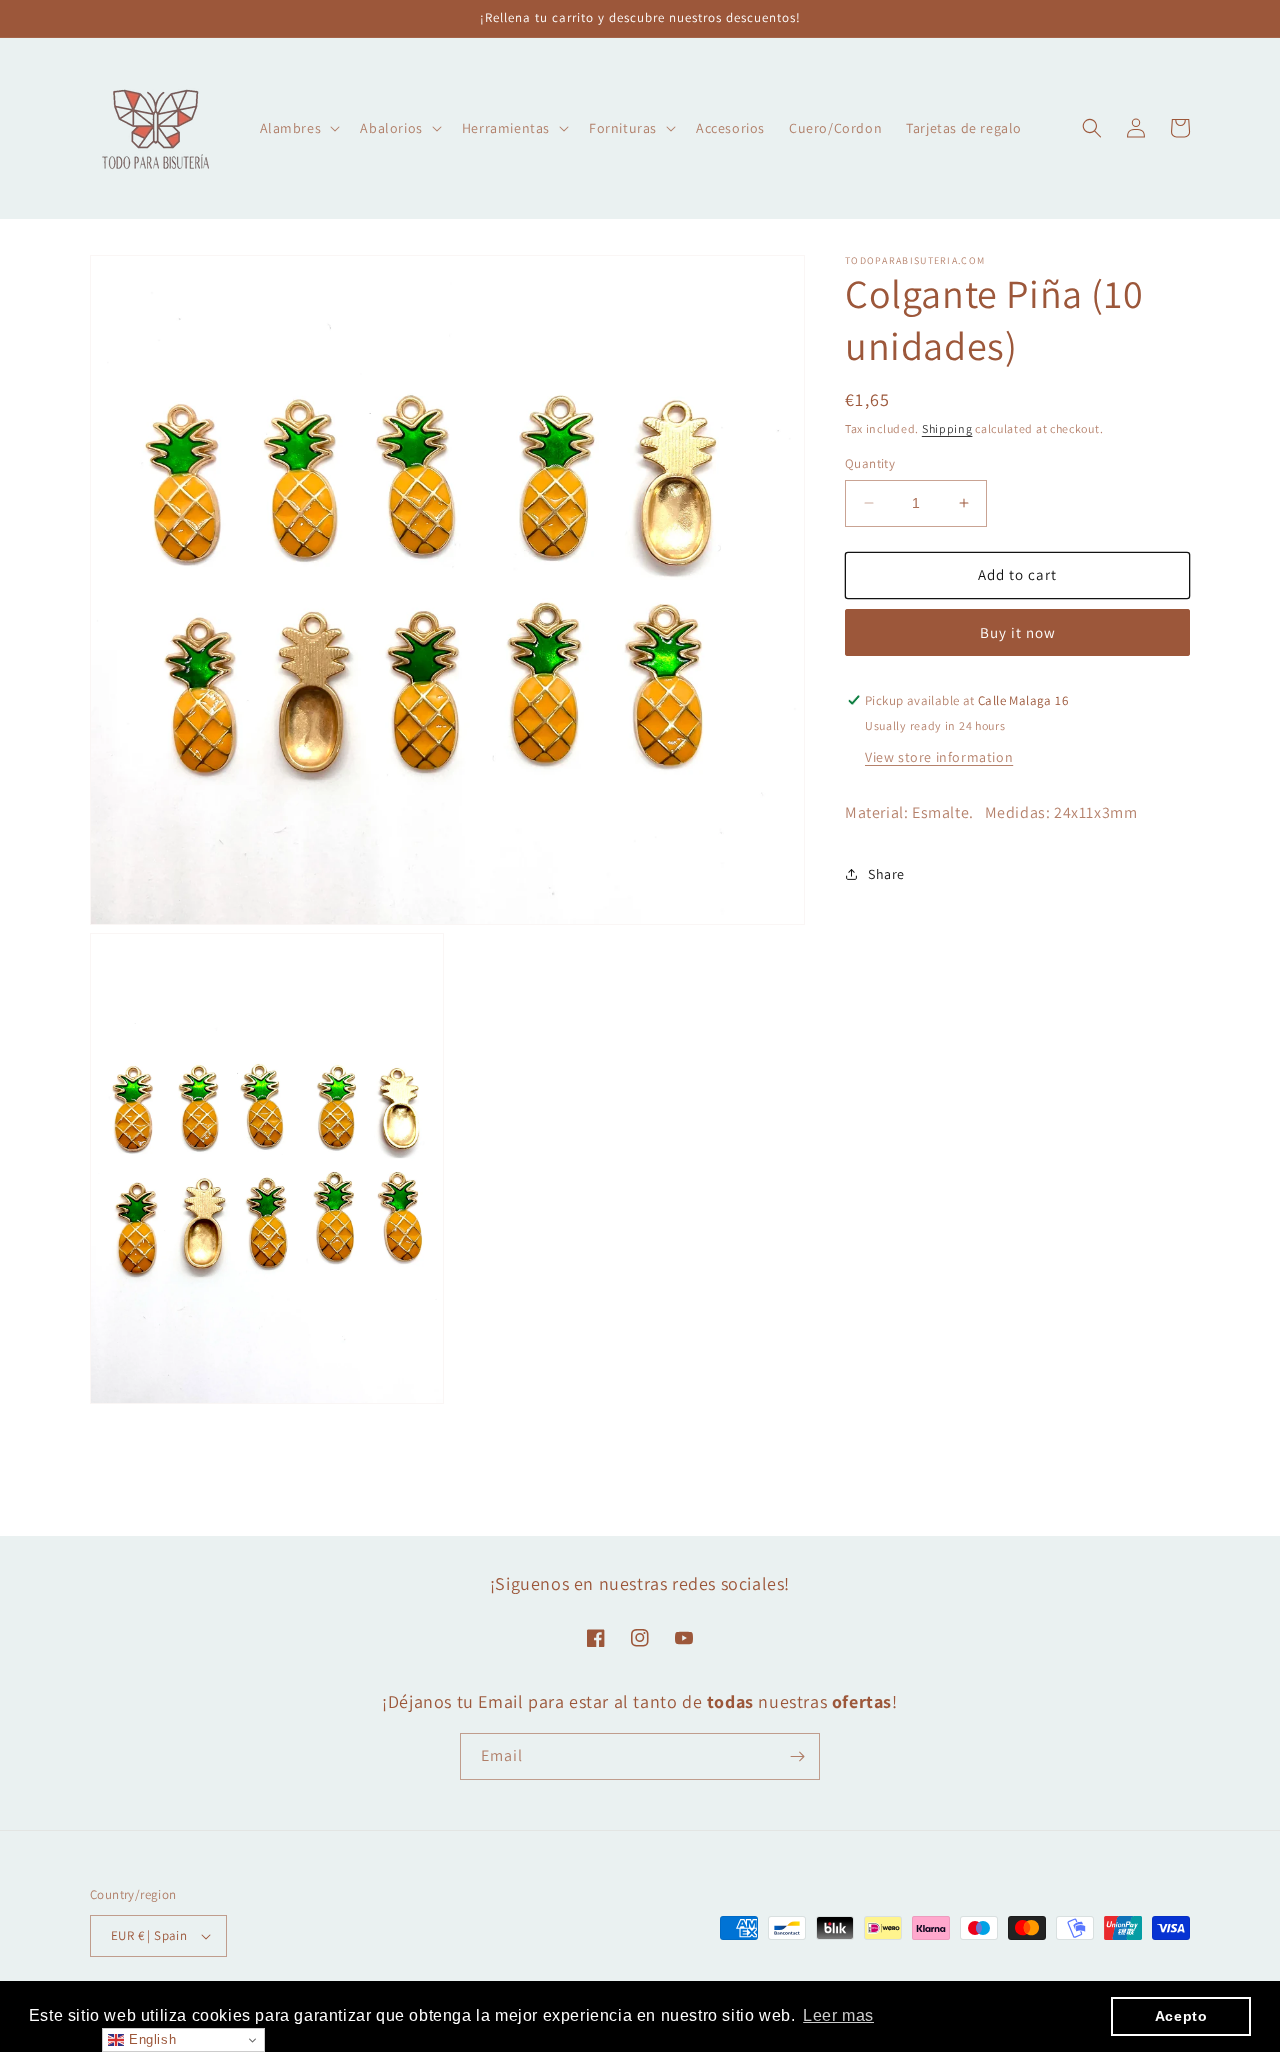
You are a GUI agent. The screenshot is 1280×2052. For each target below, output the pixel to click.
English (150, 2039)
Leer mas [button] (838, 2015)
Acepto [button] (1181, 2016)
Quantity (870, 463)
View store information (939, 757)
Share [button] (886, 874)
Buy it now (1018, 632)
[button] (298, 128)
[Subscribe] (797, 1756)
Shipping (947, 428)
